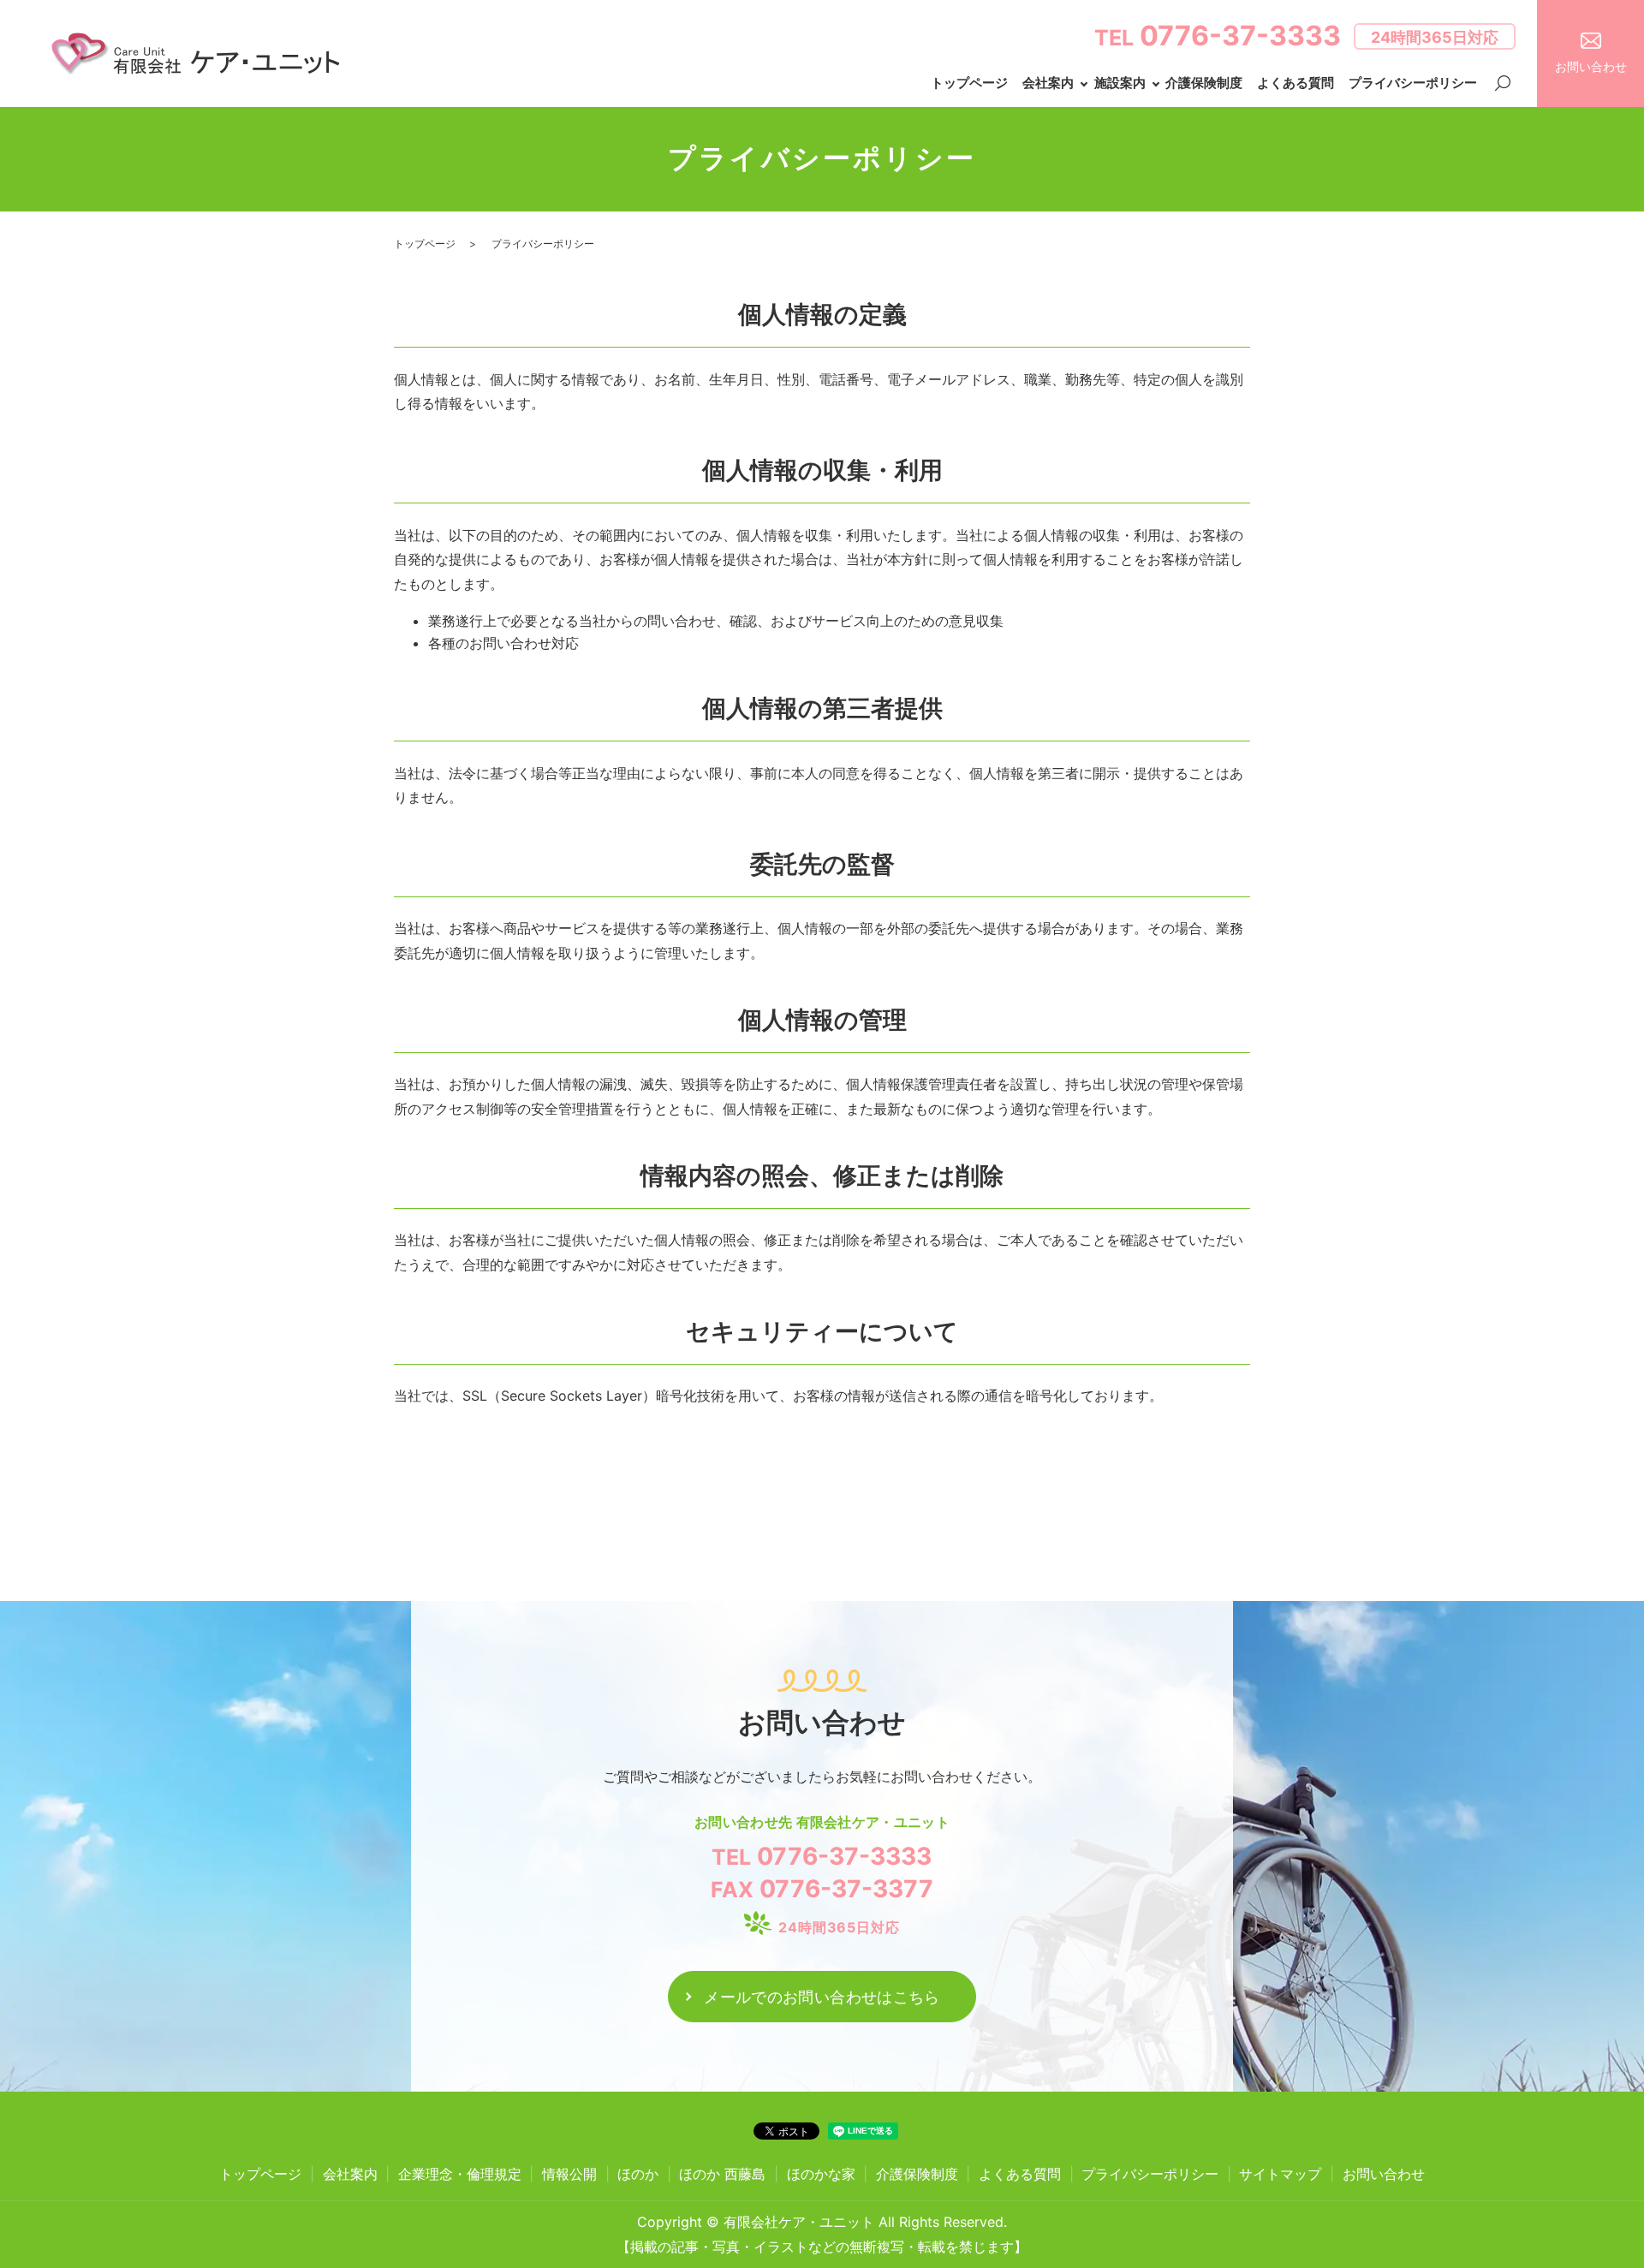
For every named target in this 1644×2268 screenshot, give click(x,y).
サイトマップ (1280, 2174)
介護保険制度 (1204, 83)
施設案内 (1120, 83)
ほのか (638, 2174)
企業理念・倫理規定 (460, 2174)
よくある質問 (1296, 83)
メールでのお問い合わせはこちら (822, 1997)
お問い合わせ (1384, 2174)
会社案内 (1048, 83)
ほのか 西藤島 (722, 2174)
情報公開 (569, 2174)
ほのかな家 (821, 2174)
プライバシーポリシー (1413, 83)
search (1503, 84)
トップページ (969, 83)
